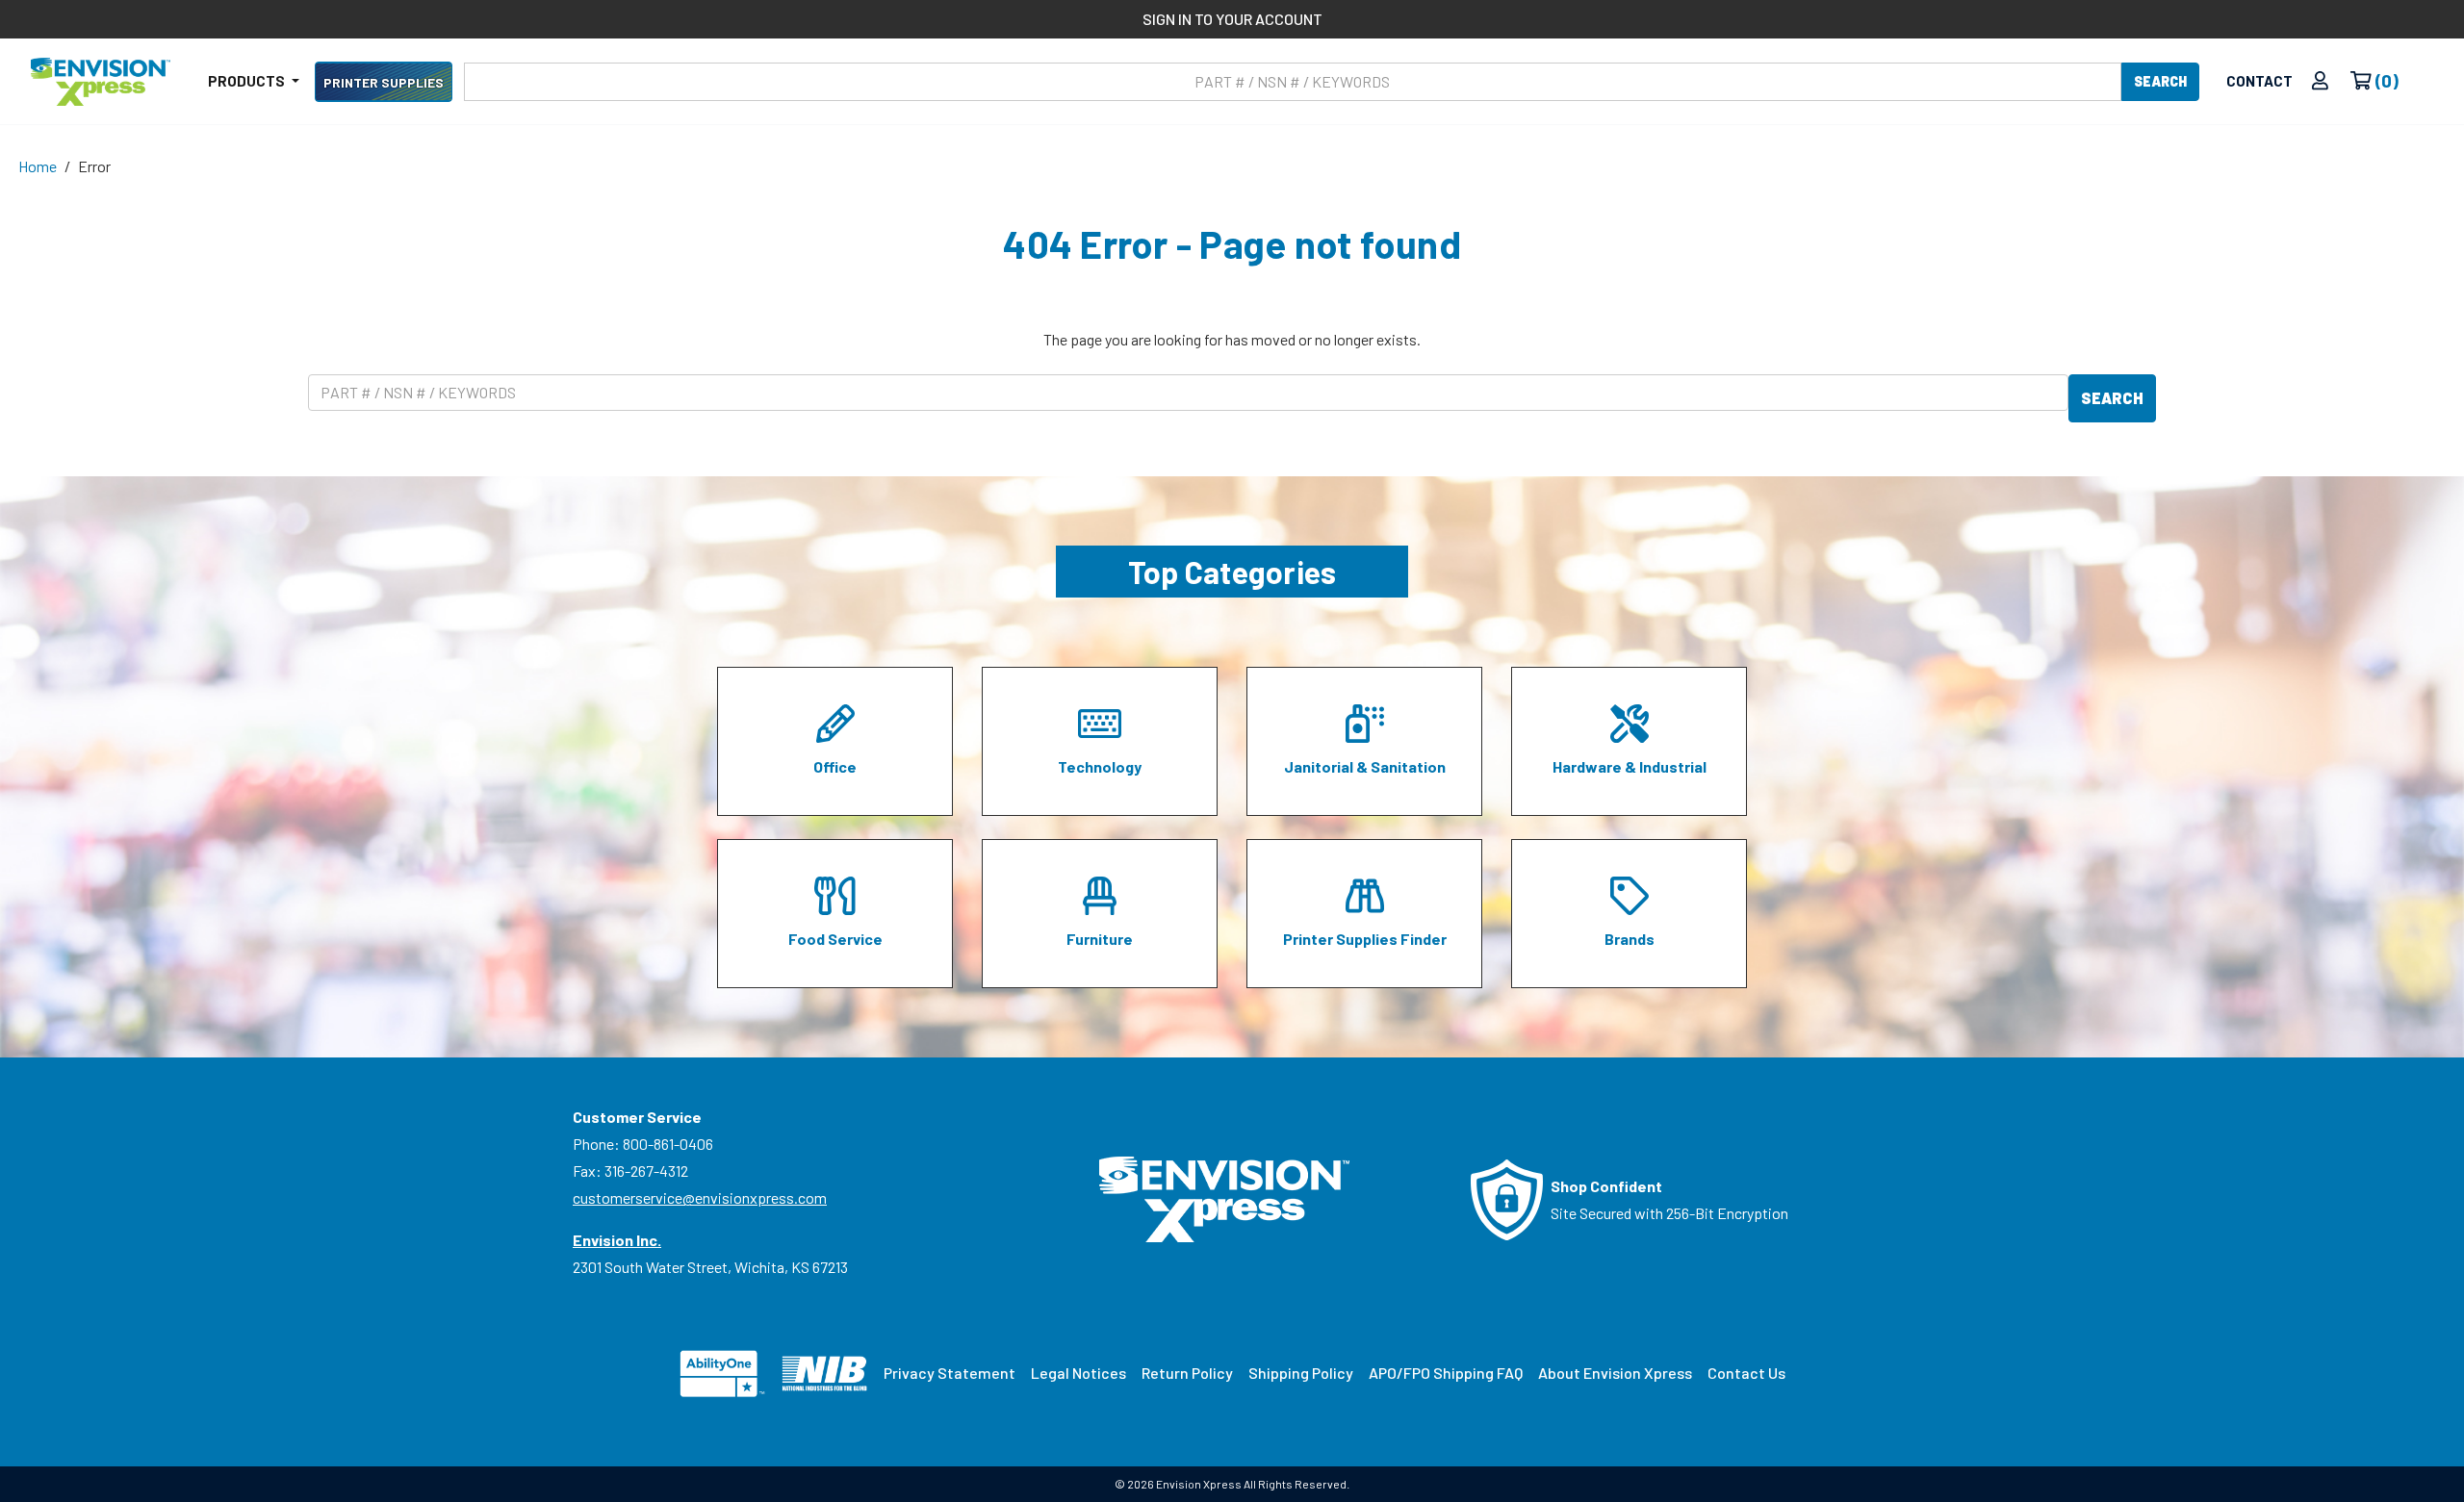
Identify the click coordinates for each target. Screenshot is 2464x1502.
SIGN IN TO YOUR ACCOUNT (1232, 19)
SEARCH (2160, 81)
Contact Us (1746, 1373)
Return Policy (1187, 1373)
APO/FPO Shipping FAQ (1446, 1373)
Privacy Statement (950, 1373)
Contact (2259, 81)
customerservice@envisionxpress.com (700, 1197)
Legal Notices (1078, 1373)
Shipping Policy (1301, 1373)
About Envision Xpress (1615, 1373)
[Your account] (2320, 81)
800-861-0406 (668, 1144)
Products (248, 81)
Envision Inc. (617, 1240)
